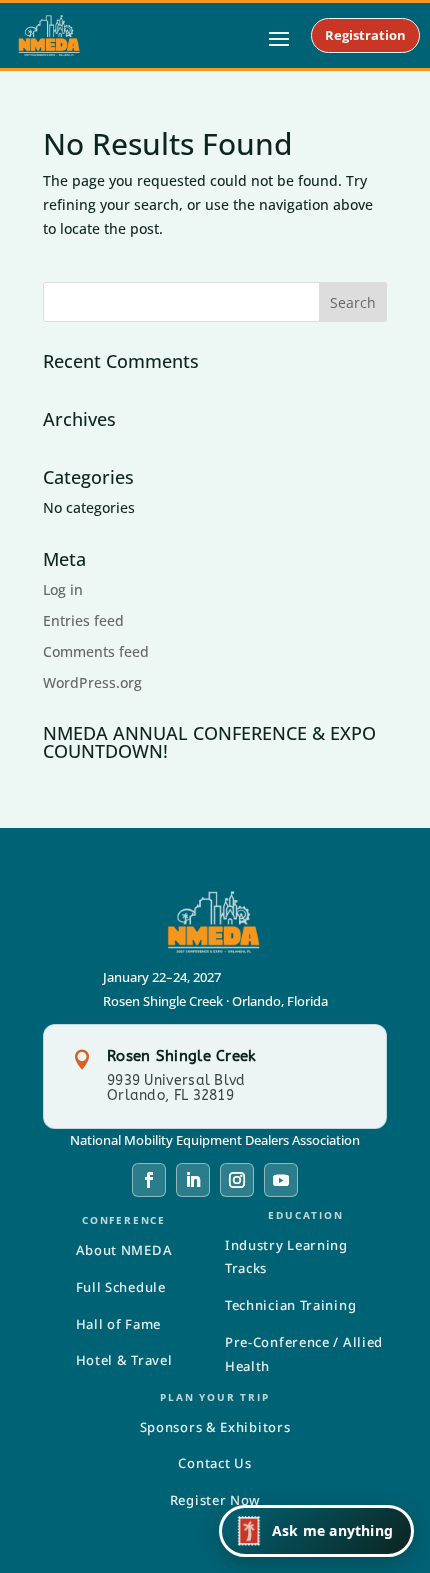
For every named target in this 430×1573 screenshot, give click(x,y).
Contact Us (214, 1463)
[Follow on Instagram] (237, 1180)
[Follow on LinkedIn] (193, 1180)
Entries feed (83, 620)
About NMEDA (124, 1250)
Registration (365, 35)
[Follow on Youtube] (281, 1180)
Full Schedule (121, 1287)
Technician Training (290, 1305)
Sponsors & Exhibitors (215, 1427)
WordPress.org (92, 682)
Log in (63, 589)
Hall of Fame (118, 1324)
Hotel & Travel (124, 1360)
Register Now (215, 1500)
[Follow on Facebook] (149, 1180)
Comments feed (96, 651)
